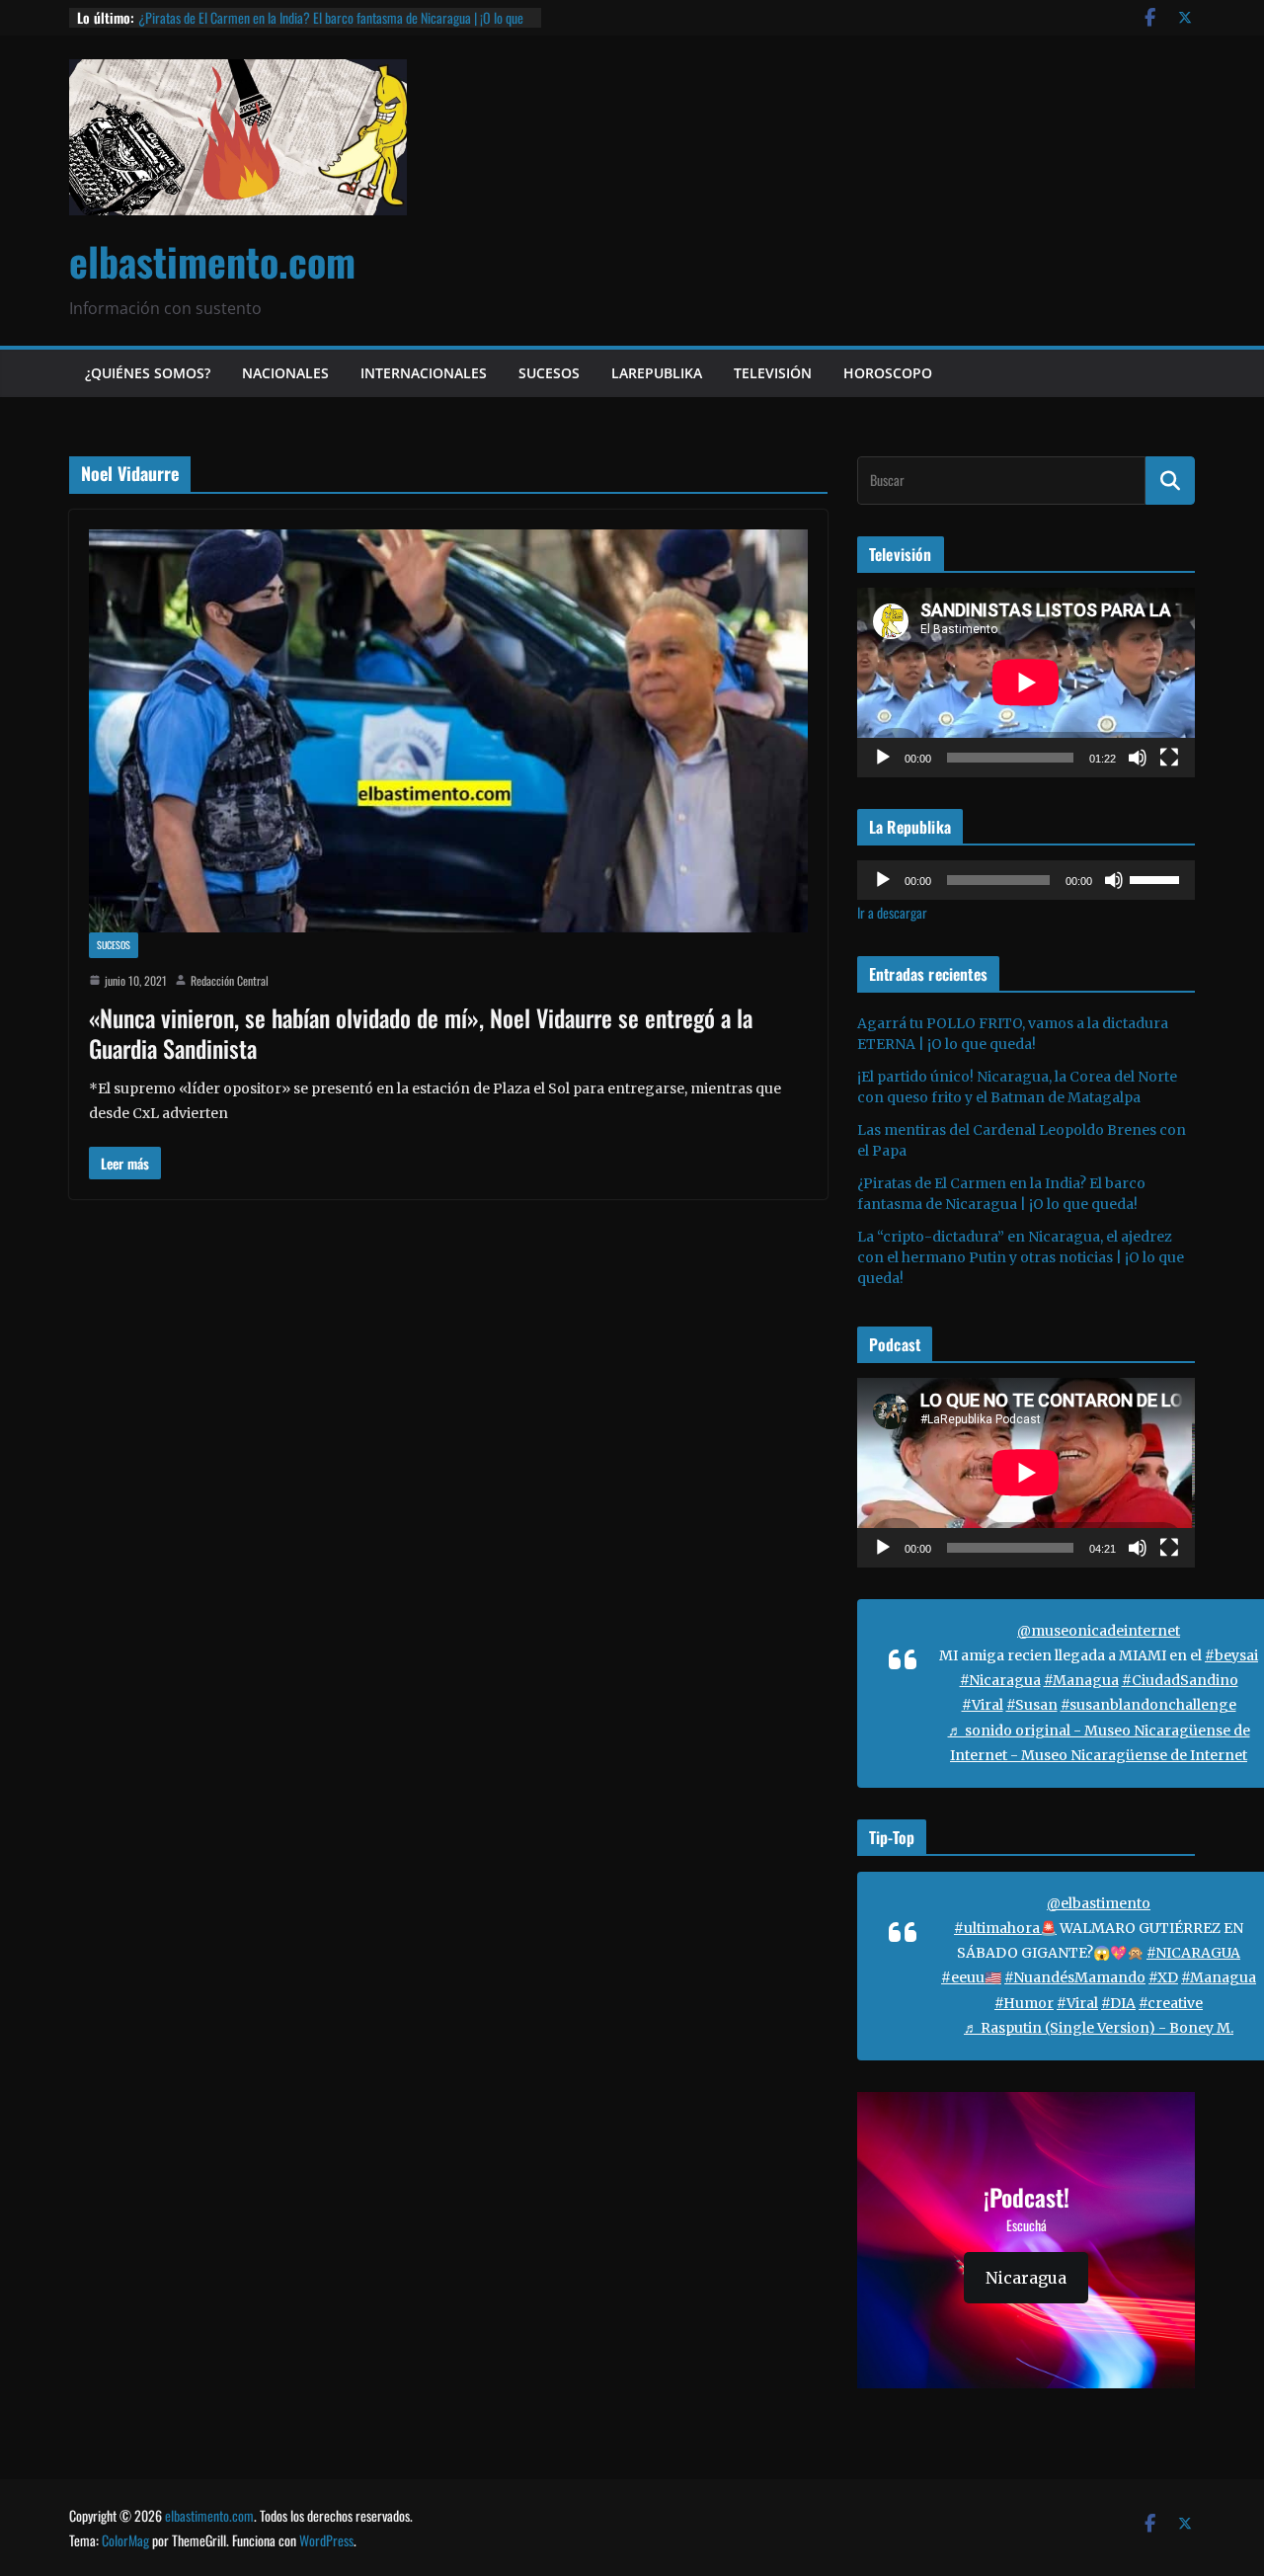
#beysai (1231, 1655)
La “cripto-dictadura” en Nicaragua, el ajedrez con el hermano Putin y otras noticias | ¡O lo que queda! (1021, 1257)
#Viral (983, 1705)
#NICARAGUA (1193, 1953)
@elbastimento (1099, 1903)
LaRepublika (657, 373)
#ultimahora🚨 (1005, 1928)
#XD (1163, 1977)
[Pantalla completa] (1169, 758)
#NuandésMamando (1075, 1977)
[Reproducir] (883, 758)
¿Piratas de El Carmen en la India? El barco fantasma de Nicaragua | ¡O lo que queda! (331, 27)
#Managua (1081, 1680)
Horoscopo (888, 373)
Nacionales (285, 373)
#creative (1171, 2003)
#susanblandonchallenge (1148, 1705)
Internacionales (424, 373)
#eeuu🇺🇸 (971, 1977)
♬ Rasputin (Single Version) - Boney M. (1099, 2028)
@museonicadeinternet (1099, 1631)
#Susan (1032, 1705)
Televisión (773, 373)
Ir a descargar (892, 912)
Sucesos (549, 373)
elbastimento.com (212, 261)
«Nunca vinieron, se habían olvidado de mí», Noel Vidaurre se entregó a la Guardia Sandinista (421, 1033)
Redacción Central (230, 980)
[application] (1026, 683)
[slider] (1157, 878)
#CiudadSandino (1180, 1680)
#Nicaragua (1000, 1680)
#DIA (1118, 2003)
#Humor (1024, 2003)
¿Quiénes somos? (148, 373)
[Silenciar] (1138, 758)
